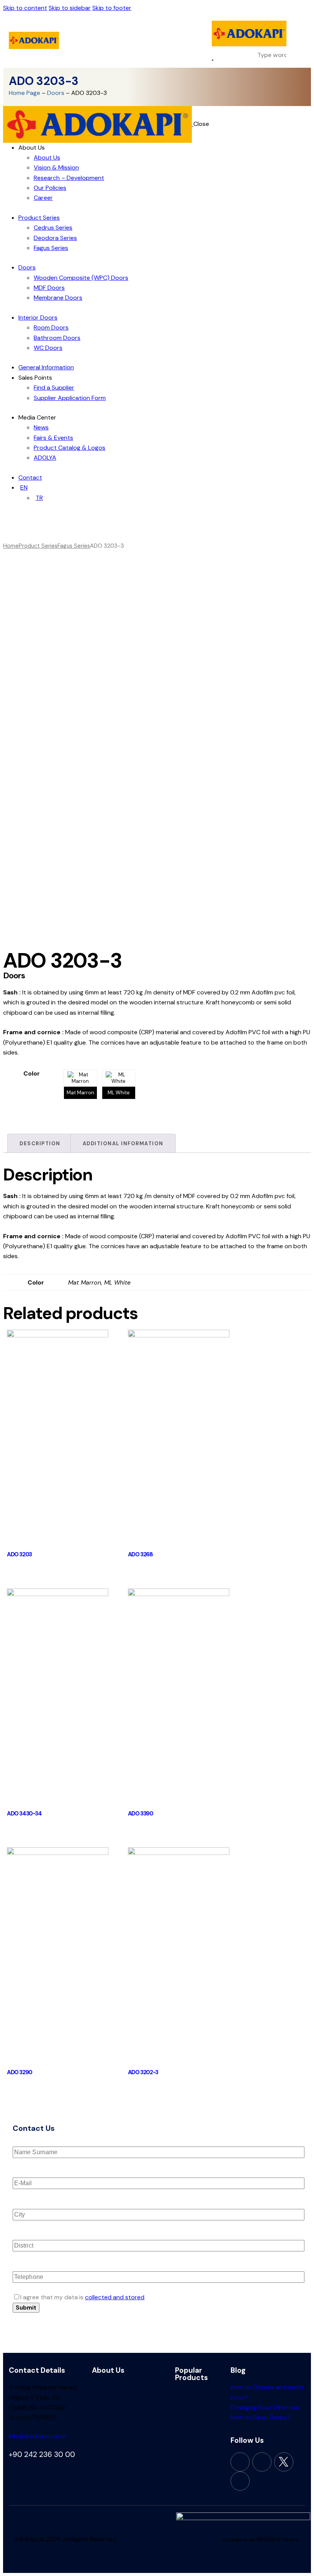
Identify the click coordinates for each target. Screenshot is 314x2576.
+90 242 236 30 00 (42, 2454)
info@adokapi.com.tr (38, 2436)
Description (40, 1144)
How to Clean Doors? (260, 2417)
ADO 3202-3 (143, 2072)
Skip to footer (112, 8)
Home (11, 546)
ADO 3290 (20, 2072)
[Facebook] (240, 2462)
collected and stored (115, 2297)
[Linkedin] (240, 2481)
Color (32, 1073)
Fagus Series (74, 546)
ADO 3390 (141, 1814)
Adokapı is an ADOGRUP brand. (260, 2539)
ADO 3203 (19, 1554)
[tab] (40, 1143)
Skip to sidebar (70, 8)
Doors (56, 93)
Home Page (25, 93)
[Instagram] (262, 2462)
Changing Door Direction (265, 2407)
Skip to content (25, 8)
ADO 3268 (140, 1554)
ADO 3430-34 (24, 1814)
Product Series (38, 546)
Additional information (123, 1144)
